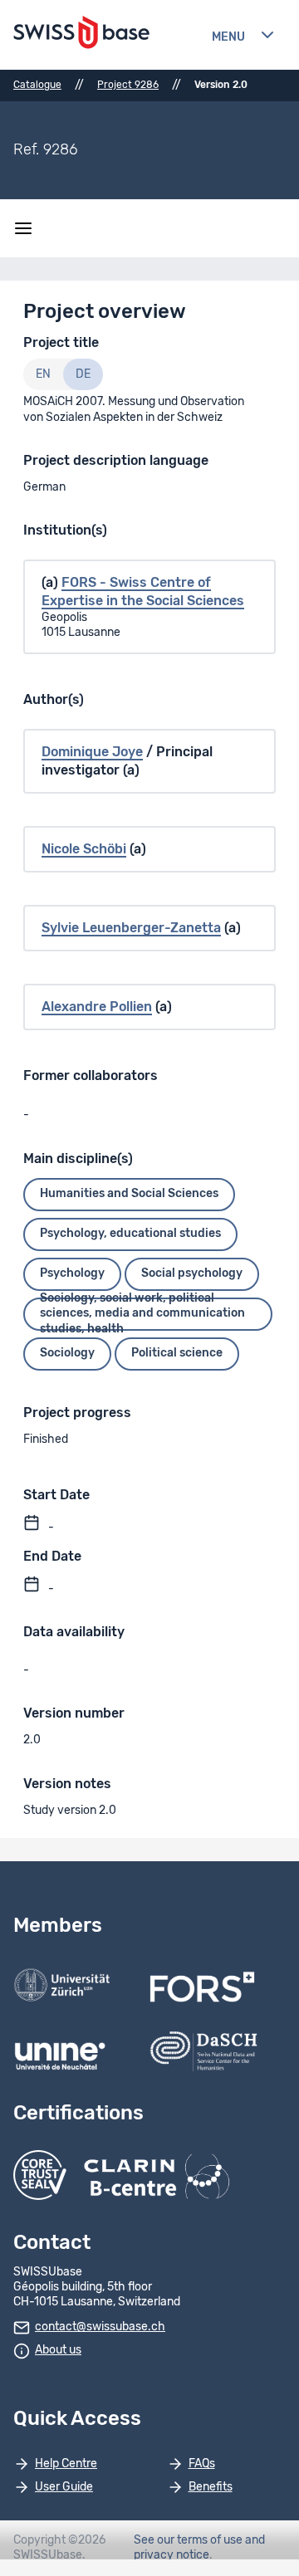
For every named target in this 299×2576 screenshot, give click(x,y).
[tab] (43, 374)
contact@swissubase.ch (100, 2327)
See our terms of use (188, 2540)
